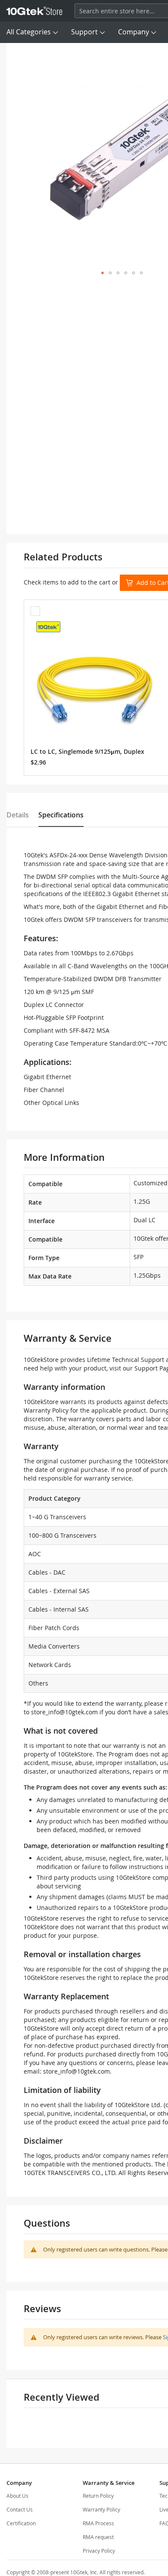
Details (18, 815)
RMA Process (98, 2523)
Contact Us (20, 2509)
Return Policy (98, 2496)
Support (84, 32)
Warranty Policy (101, 2509)
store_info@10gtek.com (64, 1712)
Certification (21, 2523)
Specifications (61, 815)
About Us (17, 2496)
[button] (103, 273)
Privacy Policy (99, 2551)
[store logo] (34, 11)
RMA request (98, 2537)
